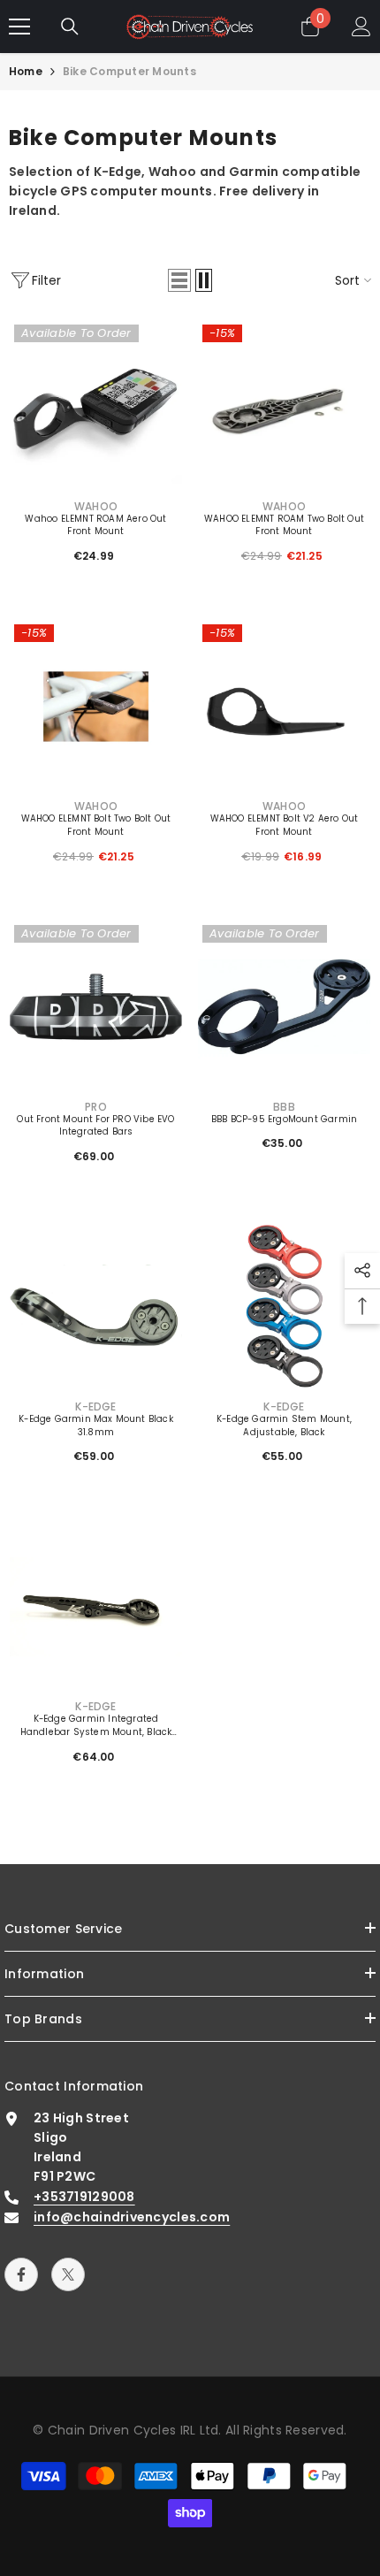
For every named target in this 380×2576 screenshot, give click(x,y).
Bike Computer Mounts (129, 71)
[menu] (19, 27)
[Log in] (361, 27)
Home (26, 71)
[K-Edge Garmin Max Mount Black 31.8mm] (96, 1307)
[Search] (70, 27)
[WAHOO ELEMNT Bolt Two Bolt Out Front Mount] (96, 706)
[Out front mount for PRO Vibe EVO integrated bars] (96, 1007)
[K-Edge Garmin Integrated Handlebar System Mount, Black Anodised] (96, 1606)
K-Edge (95, 1406)
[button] (179, 280)
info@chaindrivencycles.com (132, 2217)
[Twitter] (68, 2274)
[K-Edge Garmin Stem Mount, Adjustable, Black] (284, 1307)
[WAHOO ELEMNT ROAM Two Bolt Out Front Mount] (284, 406)
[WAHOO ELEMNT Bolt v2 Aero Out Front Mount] (284, 706)
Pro (96, 1107)
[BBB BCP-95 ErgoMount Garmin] (284, 1007)
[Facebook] (21, 2274)
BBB (284, 1107)
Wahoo (96, 506)
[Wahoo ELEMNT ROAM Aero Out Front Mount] (96, 406)
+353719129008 (84, 2197)
